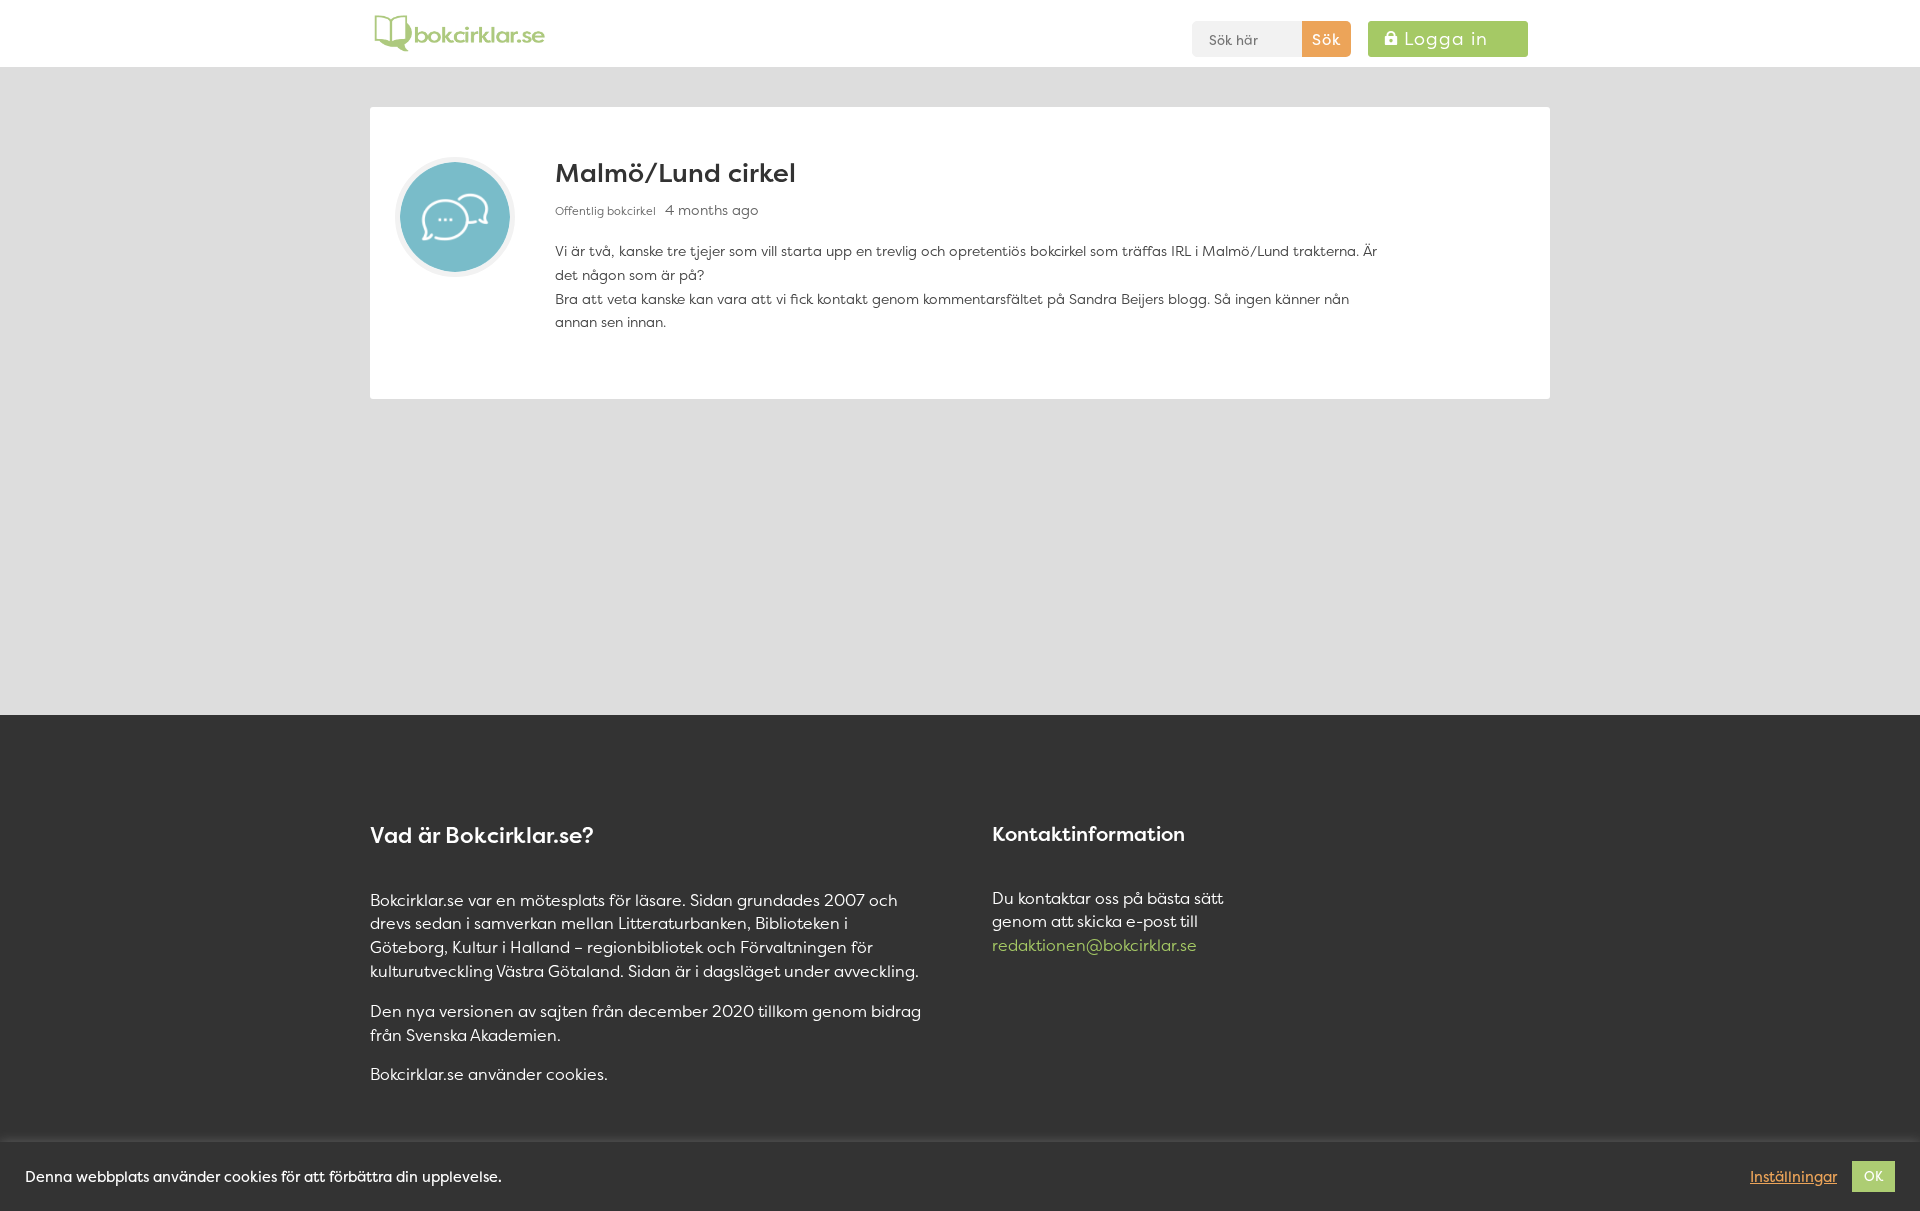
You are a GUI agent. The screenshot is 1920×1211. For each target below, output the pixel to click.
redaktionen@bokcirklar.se (1094, 945)
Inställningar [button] (1793, 1177)
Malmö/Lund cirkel (675, 172)
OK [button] (1873, 1176)
